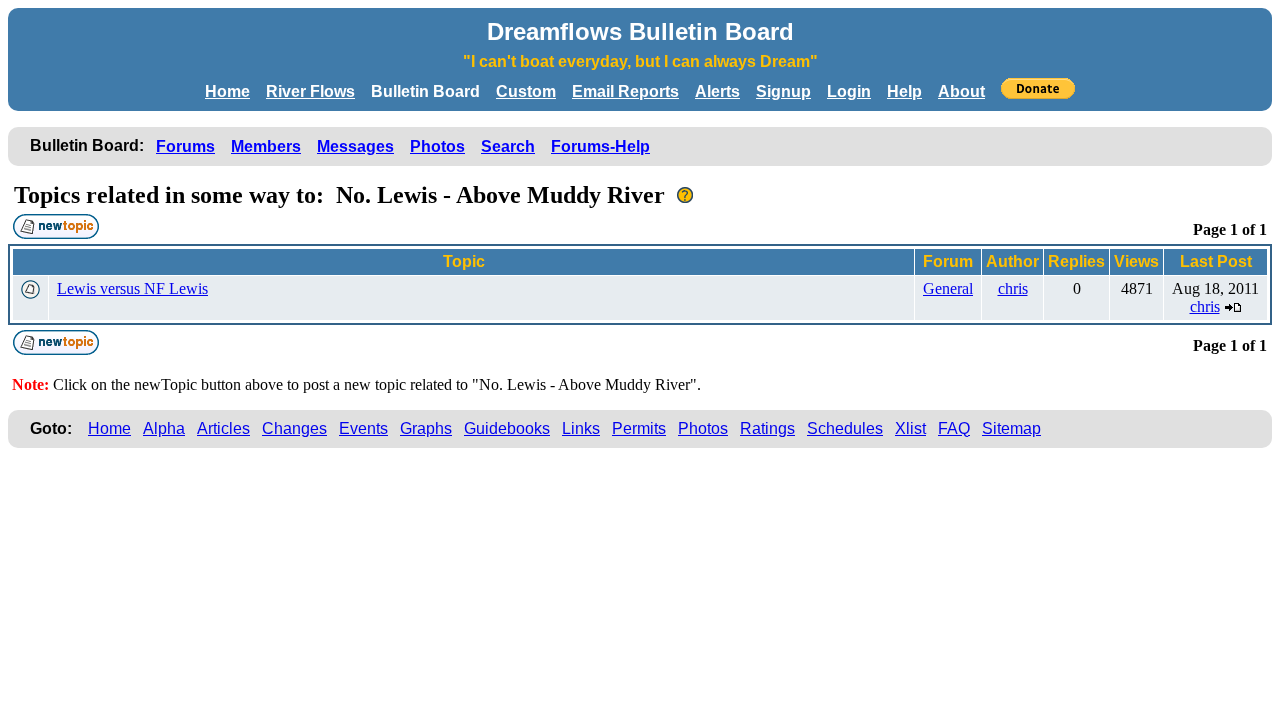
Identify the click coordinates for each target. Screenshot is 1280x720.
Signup (783, 91)
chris (1013, 288)
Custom (526, 91)
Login (849, 91)
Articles (223, 428)
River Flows (310, 91)
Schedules (845, 428)
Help (904, 91)
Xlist (910, 428)
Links (581, 428)
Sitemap (1011, 428)
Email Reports (625, 91)
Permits (639, 428)
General (948, 288)
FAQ (954, 428)
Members (266, 146)
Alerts (717, 91)
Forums (185, 146)
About (961, 91)
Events (363, 428)
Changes (294, 428)
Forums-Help (600, 146)
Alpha (164, 428)
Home (227, 91)
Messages (355, 146)
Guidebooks (507, 428)
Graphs (426, 428)
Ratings (767, 428)
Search (508, 146)
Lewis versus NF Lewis (132, 288)
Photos (437, 146)
